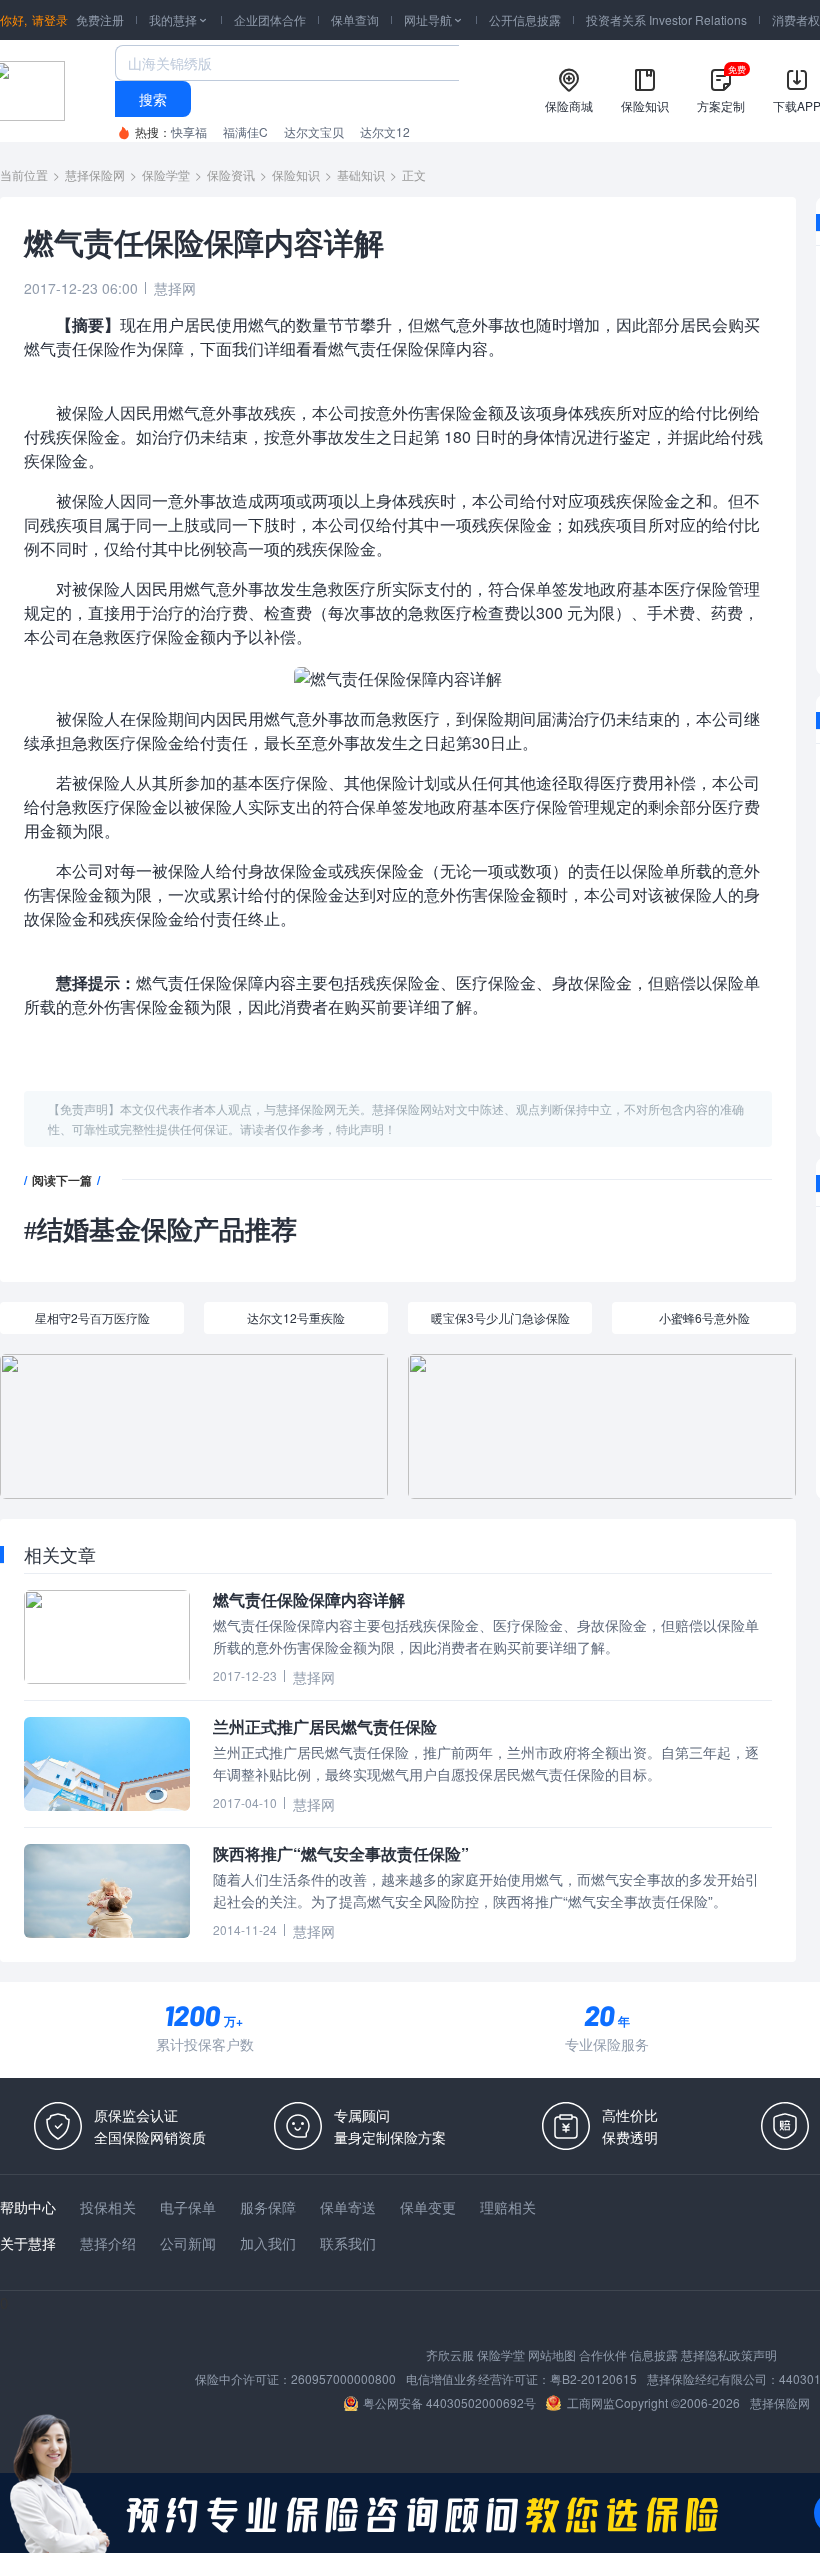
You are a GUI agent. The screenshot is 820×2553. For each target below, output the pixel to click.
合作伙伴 (603, 2354)
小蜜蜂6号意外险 (704, 1317)
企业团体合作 (270, 19)
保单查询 (355, 19)
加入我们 (268, 2243)
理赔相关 (508, 2207)
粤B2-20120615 (593, 2378)
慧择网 (175, 288)
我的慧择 (179, 19)
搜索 (153, 99)
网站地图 (552, 2354)
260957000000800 (343, 2378)
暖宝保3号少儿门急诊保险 (500, 1317)
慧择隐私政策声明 (729, 2354)
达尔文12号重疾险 (296, 1317)
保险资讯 (231, 174)
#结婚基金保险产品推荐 (160, 1230)
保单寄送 (348, 2207)
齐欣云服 (450, 2354)
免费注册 (100, 19)
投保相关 (108, 2207)
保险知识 (296, 174)
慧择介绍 (108, 2243)
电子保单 (188, 2207)
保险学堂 (166, 174)
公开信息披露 (525, 19)
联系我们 (348, 2243)
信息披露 (654, 2354)
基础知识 (361, 174)
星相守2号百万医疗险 (92, 1317)
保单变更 (428, 2207)
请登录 (50, 19)
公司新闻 (188, 2243)
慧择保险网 (95, 174)
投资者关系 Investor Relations (666, 19)
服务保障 (268, 2207)
